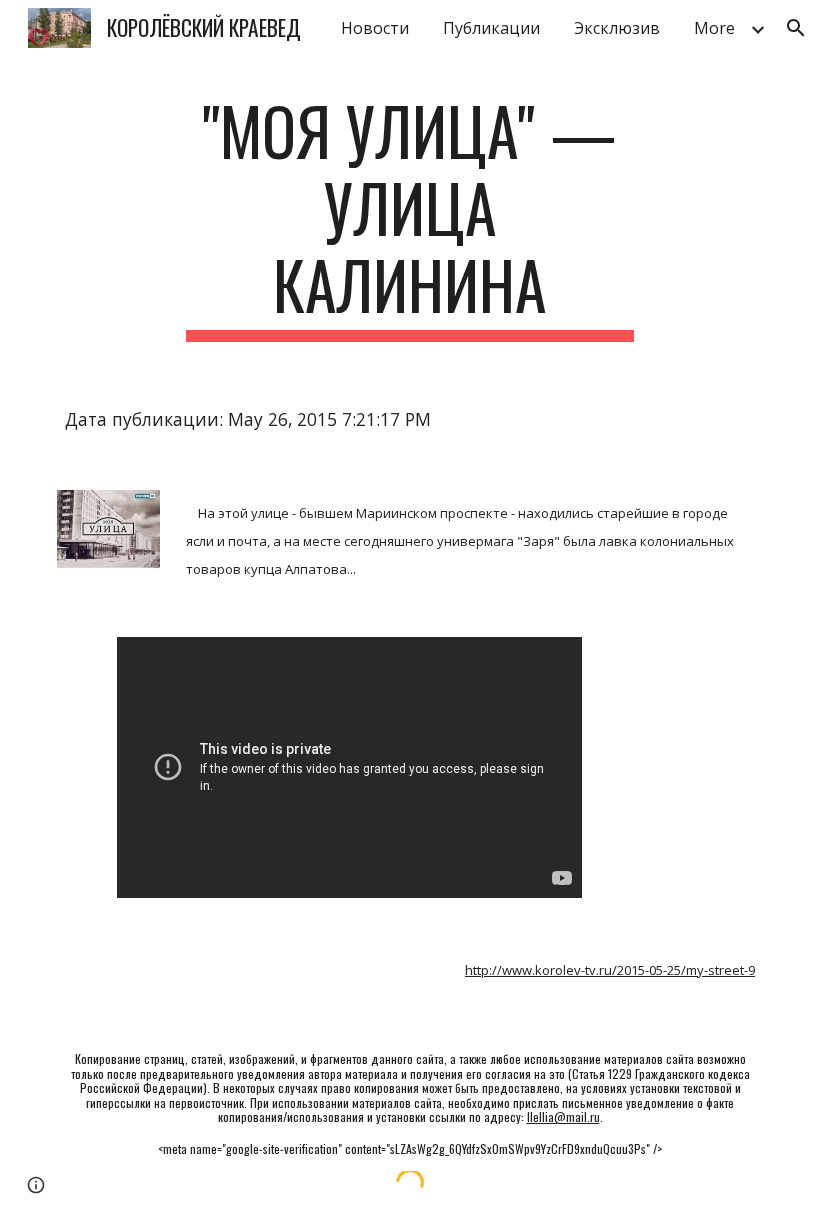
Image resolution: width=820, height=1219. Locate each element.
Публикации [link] (491, 28)
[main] (410, 217)
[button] (796, 28)
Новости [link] (375, 28)
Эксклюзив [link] (617, 28)
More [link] (714, 28)
